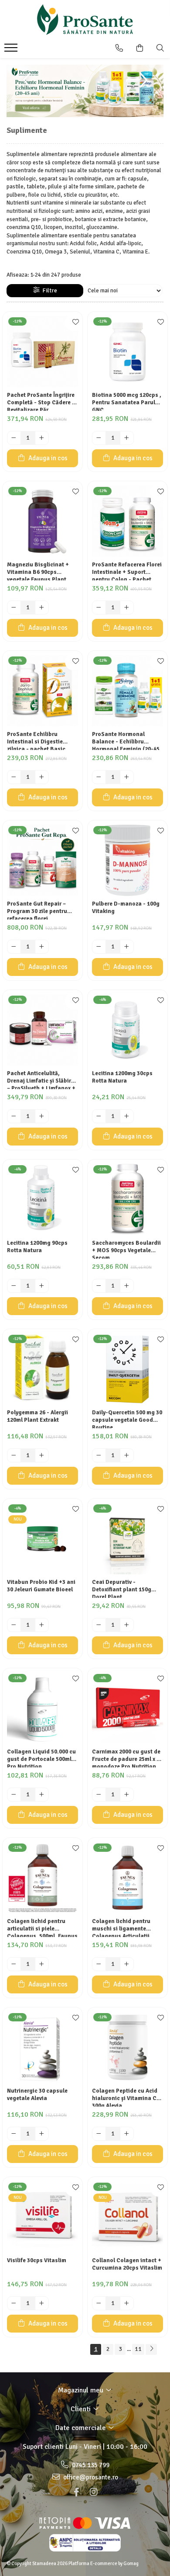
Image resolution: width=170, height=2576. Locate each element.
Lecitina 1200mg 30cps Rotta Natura (122, 1077)
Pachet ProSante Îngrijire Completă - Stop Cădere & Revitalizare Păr (42, 401)
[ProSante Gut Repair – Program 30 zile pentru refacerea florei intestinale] (42, 860)
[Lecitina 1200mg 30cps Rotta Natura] (127, 1030)
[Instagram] (94, 2492)
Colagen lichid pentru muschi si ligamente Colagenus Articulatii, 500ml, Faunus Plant (122, 1927)
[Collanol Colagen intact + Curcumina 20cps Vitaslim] (127, 2217)
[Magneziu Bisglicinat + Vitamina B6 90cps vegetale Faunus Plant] (42, 521)
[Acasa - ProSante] (85, 20)
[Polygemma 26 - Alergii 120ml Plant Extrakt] (42, 1369)
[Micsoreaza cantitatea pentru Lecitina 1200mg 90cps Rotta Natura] (14, 1286)
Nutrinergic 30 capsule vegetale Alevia (37, 2095)
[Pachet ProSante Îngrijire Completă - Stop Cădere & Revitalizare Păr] (42, 352)
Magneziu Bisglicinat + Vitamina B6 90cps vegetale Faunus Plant (38, 571)
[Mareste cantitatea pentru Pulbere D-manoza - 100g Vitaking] (127, 947)
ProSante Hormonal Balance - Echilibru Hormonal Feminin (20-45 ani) (126, 740)
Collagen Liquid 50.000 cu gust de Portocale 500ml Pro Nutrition (41, 1758)
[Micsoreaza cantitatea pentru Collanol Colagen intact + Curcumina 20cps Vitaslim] (99, 2303)
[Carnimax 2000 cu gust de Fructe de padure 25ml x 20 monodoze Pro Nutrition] (127, 1708)
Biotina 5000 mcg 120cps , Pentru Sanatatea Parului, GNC (127, 401)
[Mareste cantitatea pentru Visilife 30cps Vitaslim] (42, 2303)
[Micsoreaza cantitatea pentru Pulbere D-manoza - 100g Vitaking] (99, 947)
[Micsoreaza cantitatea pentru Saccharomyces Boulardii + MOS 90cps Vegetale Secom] (99, 1286)
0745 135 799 (90, 2465)
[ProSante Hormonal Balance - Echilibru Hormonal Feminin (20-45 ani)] (127, 691)
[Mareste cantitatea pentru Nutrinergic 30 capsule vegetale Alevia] (42, 2134)
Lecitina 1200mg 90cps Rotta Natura (37, 1247)
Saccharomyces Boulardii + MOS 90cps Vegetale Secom (126, 1249)
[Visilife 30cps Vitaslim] (42, 2217)
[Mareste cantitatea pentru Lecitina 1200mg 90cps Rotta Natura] (42, 1286)
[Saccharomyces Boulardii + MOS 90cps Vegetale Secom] (127, 1199)
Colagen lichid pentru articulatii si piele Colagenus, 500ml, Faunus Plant (42, 1927)
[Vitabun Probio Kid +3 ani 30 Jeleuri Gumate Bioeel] (42, 1539)
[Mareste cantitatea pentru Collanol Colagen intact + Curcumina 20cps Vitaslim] (127, 2303)
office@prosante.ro (90, 2477)
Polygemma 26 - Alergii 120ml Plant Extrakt (37, 1416)
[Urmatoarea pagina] (151, 2349)
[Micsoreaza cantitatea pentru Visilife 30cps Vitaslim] (14, 2303)
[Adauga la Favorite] (74, 323)
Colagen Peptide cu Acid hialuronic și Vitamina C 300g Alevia (125, 2097)
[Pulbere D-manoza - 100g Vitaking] (127, 860)
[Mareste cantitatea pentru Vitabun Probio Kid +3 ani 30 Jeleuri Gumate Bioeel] (42, 1625)
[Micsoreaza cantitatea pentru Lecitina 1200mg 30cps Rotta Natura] (99, 1116)
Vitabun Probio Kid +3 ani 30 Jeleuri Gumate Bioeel (41, 1586)
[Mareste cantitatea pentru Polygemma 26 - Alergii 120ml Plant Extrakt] (42, 1455)
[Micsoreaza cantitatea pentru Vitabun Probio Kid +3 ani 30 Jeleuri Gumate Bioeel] (14, 1625)
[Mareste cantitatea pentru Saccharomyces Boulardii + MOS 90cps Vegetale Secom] (127, 1286)
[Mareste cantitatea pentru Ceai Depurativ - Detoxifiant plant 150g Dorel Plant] (127, 1625)
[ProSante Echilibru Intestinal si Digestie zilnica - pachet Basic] (42, 691)
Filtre (48, 290)
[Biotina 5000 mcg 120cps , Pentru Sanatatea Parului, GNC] (127, 352)
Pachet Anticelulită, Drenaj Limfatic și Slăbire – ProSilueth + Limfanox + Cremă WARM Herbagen (41, 1080)
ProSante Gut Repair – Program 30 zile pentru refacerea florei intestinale (37, 910)
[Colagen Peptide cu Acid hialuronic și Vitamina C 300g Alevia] (127, 2047)
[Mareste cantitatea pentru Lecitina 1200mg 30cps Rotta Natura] (127, 1116)
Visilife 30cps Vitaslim (37, 2260)
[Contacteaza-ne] (119, 48)
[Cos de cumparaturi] (140, 48)
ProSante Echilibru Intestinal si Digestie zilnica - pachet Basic (36, 740)
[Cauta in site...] (160, 48)
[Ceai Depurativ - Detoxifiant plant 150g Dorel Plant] (127, 1539)
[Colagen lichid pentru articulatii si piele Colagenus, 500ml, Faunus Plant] (42, 1878)
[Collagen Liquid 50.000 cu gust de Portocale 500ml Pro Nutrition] (42, 1708)
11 (138, 2349)
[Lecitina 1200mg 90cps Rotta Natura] (42, 1199)
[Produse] (12, 50)
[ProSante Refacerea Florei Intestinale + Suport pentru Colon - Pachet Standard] (127, 521)
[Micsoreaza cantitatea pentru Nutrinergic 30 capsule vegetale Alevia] (14, 2134)
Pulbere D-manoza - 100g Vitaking (126, 908)
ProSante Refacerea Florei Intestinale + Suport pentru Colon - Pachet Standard (127, 571)
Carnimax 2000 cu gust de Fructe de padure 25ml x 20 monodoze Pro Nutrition (127, 1758)
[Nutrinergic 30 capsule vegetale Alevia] (42, 2047)
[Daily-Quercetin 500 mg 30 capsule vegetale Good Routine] (127, 1369)
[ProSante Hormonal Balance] (85, 91)
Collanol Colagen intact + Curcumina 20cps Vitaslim (127, 2264)
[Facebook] (76, 2492)
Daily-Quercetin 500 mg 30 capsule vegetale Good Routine (127, 1419)
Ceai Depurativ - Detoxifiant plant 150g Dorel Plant (122, 1588)
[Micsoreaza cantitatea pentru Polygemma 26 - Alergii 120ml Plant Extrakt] (14, 1455)
